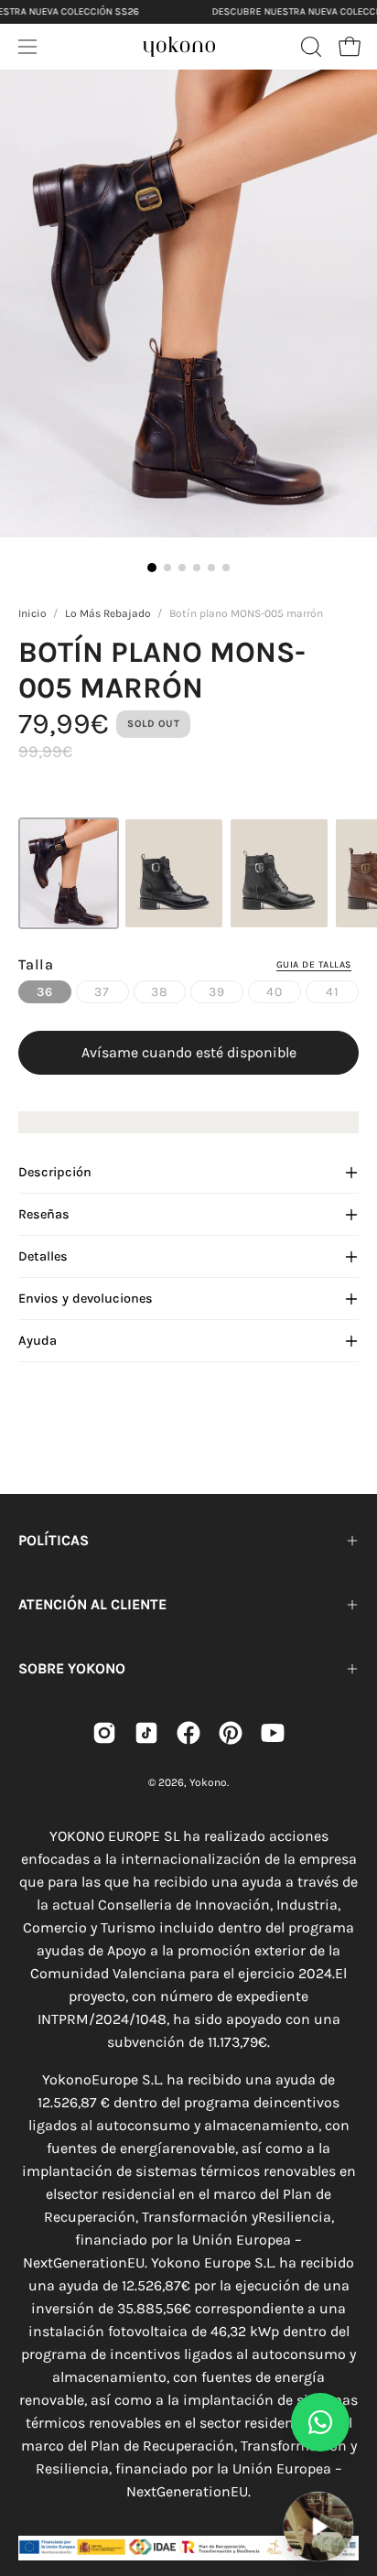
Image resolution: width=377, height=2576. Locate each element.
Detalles (43, 1256)
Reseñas (44, 1214)
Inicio (32, 613)
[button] (309, 47)
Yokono (208, 1782)
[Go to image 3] (182, 568)
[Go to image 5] (211, 568)
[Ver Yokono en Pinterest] (231, 1733)
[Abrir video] (318, 2526)
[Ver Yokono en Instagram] (104, 1733)
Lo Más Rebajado (108, 613)
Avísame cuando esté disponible (189, 1052)
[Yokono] (179, 44)
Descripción (55, 1172)
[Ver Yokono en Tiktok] (146, 1733)
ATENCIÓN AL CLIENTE (92, 1604)
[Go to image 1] (152, 568)
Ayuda (38, 1341)
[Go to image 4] (197, 568)
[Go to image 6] (226, 568)
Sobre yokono (72, 1668)
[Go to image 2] (167, 568)
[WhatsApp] (320, 2422)
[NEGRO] (174, 873)
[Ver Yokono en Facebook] (188, 1733)
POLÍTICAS (54, 1540)
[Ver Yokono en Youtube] (273, 1733)
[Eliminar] (350, 2480)
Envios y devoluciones (86, 1299)
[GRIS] (279, 873)
